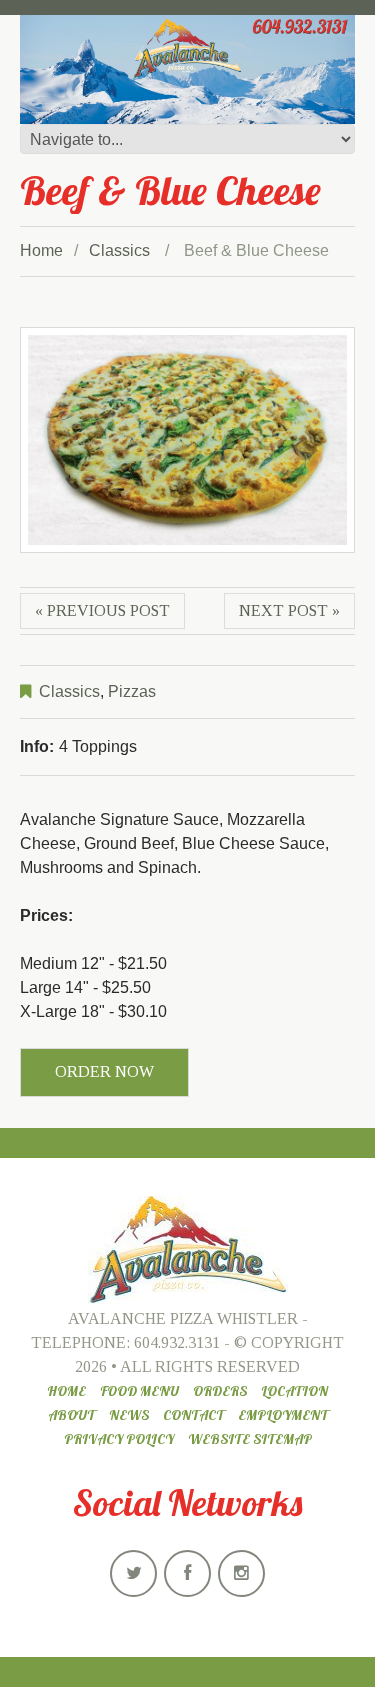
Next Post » (289, 610)
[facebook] (187, 1573)
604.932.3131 (177, 1342)
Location (294, 1391)
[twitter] (133, 1573)
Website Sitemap (250, 1439)
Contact (193, 1415)
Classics (119, 250)
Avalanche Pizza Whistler (183, 1318)
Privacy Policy (119, 1439)
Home (41, 250)
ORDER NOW (104, 1071)
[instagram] (241, 1573)
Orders (220, 1391)
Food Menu (139, 1391)
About (71, 1415)
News (129, 1415)
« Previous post (102, 610)
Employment (283, 1415)
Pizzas (132, 691)
